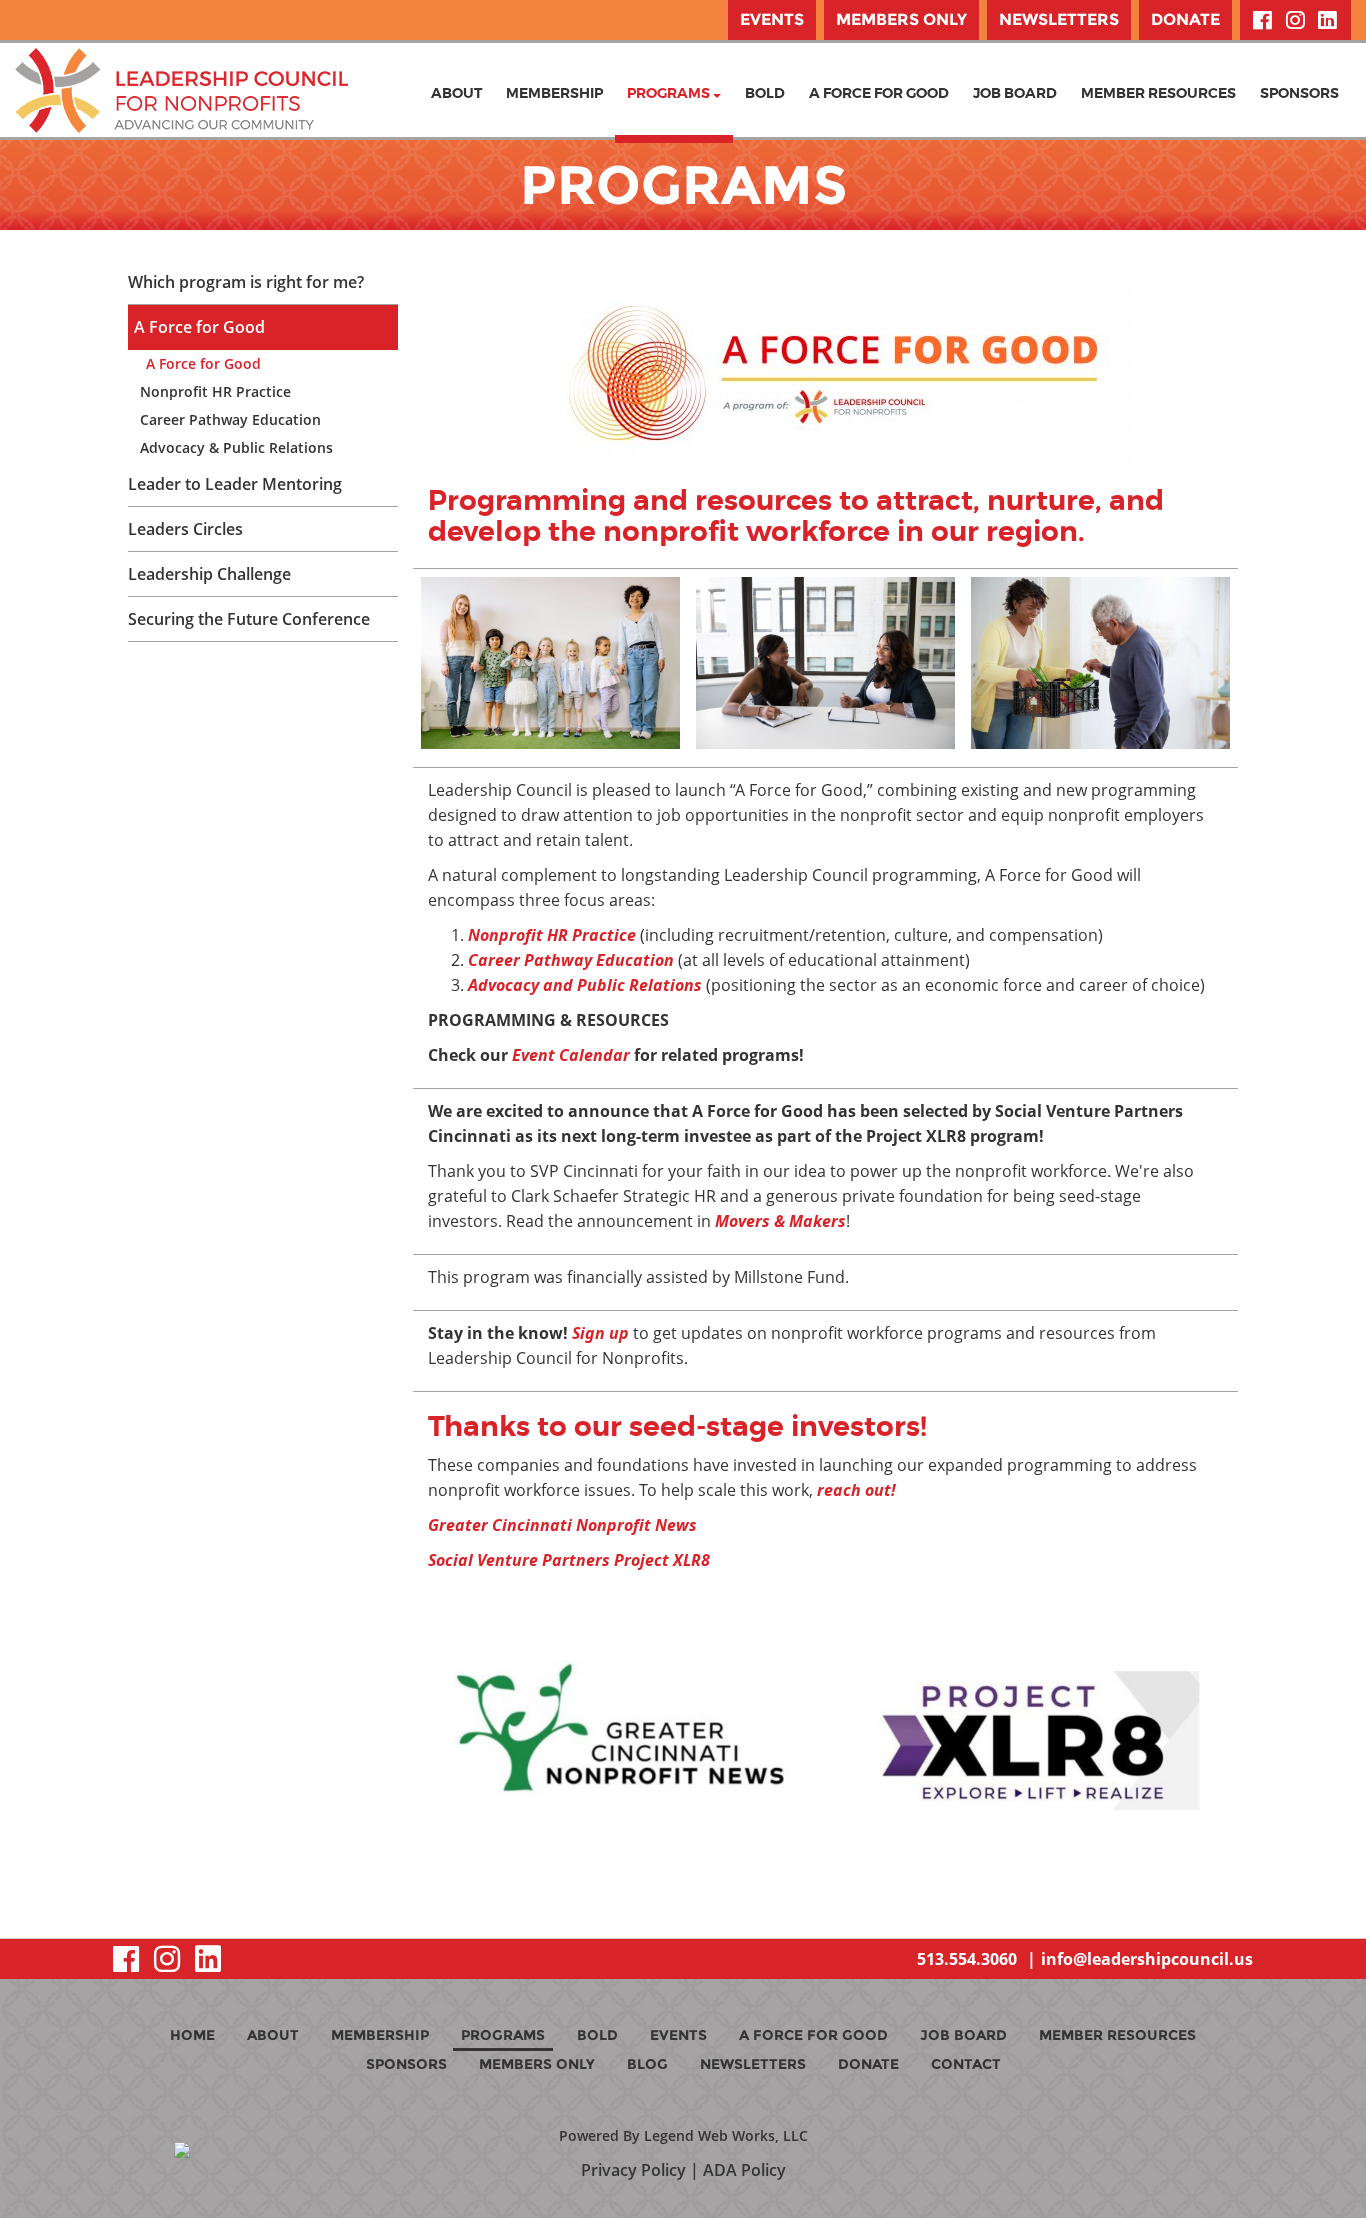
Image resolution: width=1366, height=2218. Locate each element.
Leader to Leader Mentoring (235, 484)
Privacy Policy (633, 2170)
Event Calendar (571, 1055)
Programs (670, 93)
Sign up (600, 1333)
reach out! (856, 1490)
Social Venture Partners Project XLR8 (569, 1560)
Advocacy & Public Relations (236, 447)
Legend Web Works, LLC (726, 2135)
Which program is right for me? (246, 282)
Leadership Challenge (209, 574)
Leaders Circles (185, 529)
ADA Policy (744, 2170)
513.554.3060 (967, 1959)
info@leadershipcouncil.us (1147, 1959)
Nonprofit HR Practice (215, 391)
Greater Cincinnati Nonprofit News (562, 1525)
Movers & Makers (780, 1221)
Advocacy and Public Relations (585, 985)
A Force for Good (199, 327)
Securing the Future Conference (249, 619)
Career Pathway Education (230, 419)
